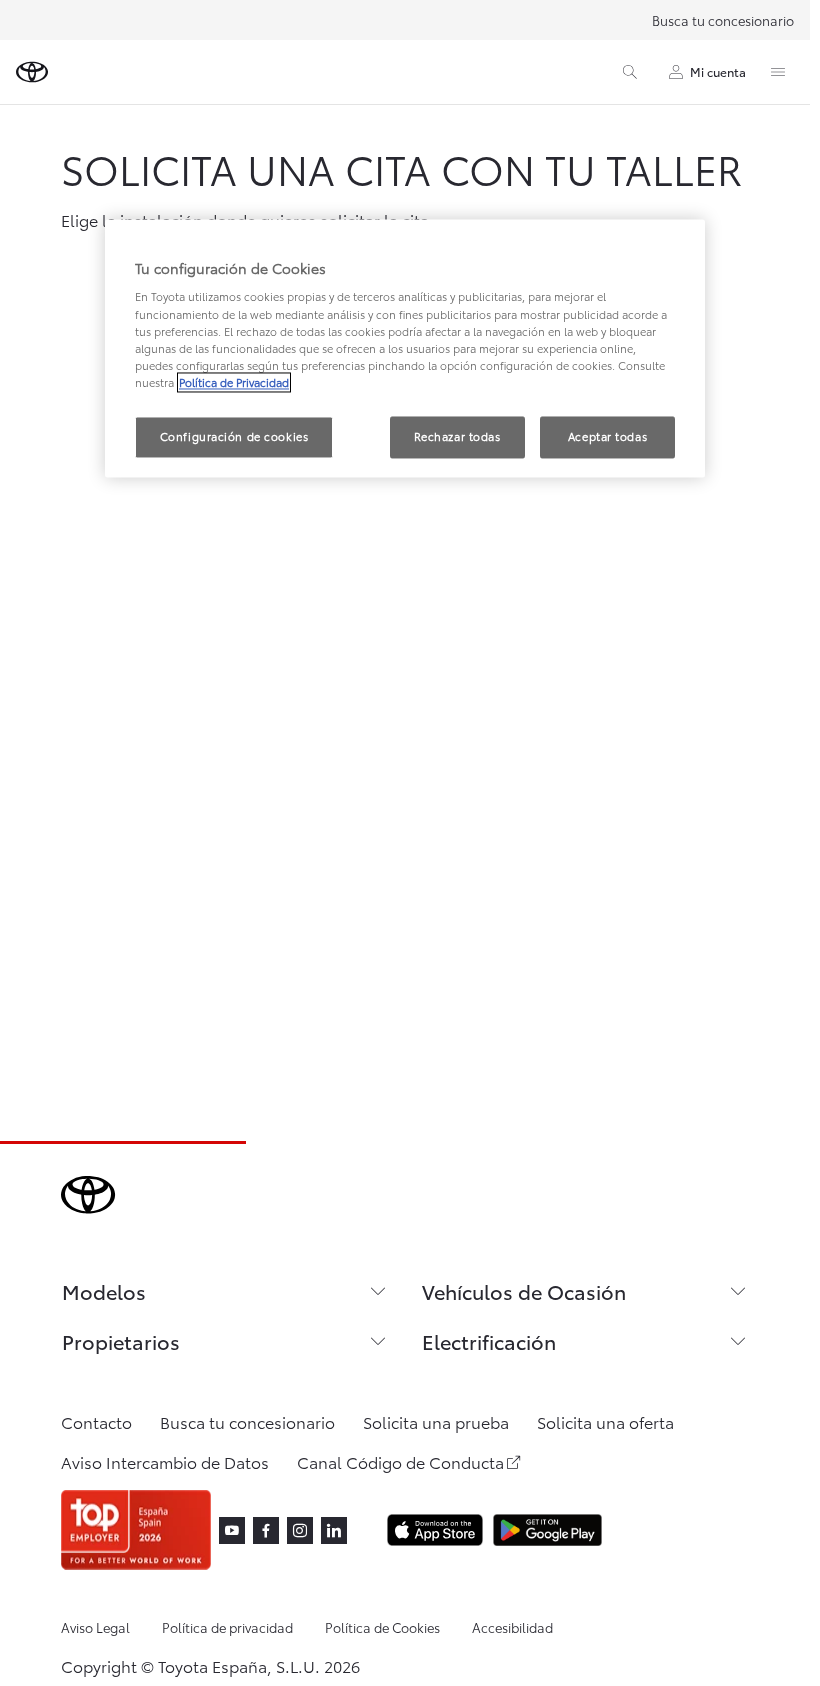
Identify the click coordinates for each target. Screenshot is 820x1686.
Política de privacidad (227, 1627)
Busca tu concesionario (723, 20)
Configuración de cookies (234, 436)
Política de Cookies (382, 1627)
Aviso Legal (95, 1627)
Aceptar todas (607, 436)
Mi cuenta (718, 71)
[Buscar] (630, 72)
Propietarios (121, 1341)
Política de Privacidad (234, 382)
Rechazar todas (457, 436)
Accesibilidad (512, 1627)
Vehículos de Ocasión (524, 1291)
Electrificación (489, 1341)
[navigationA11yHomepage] (32, 72)
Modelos (104, 1291)
